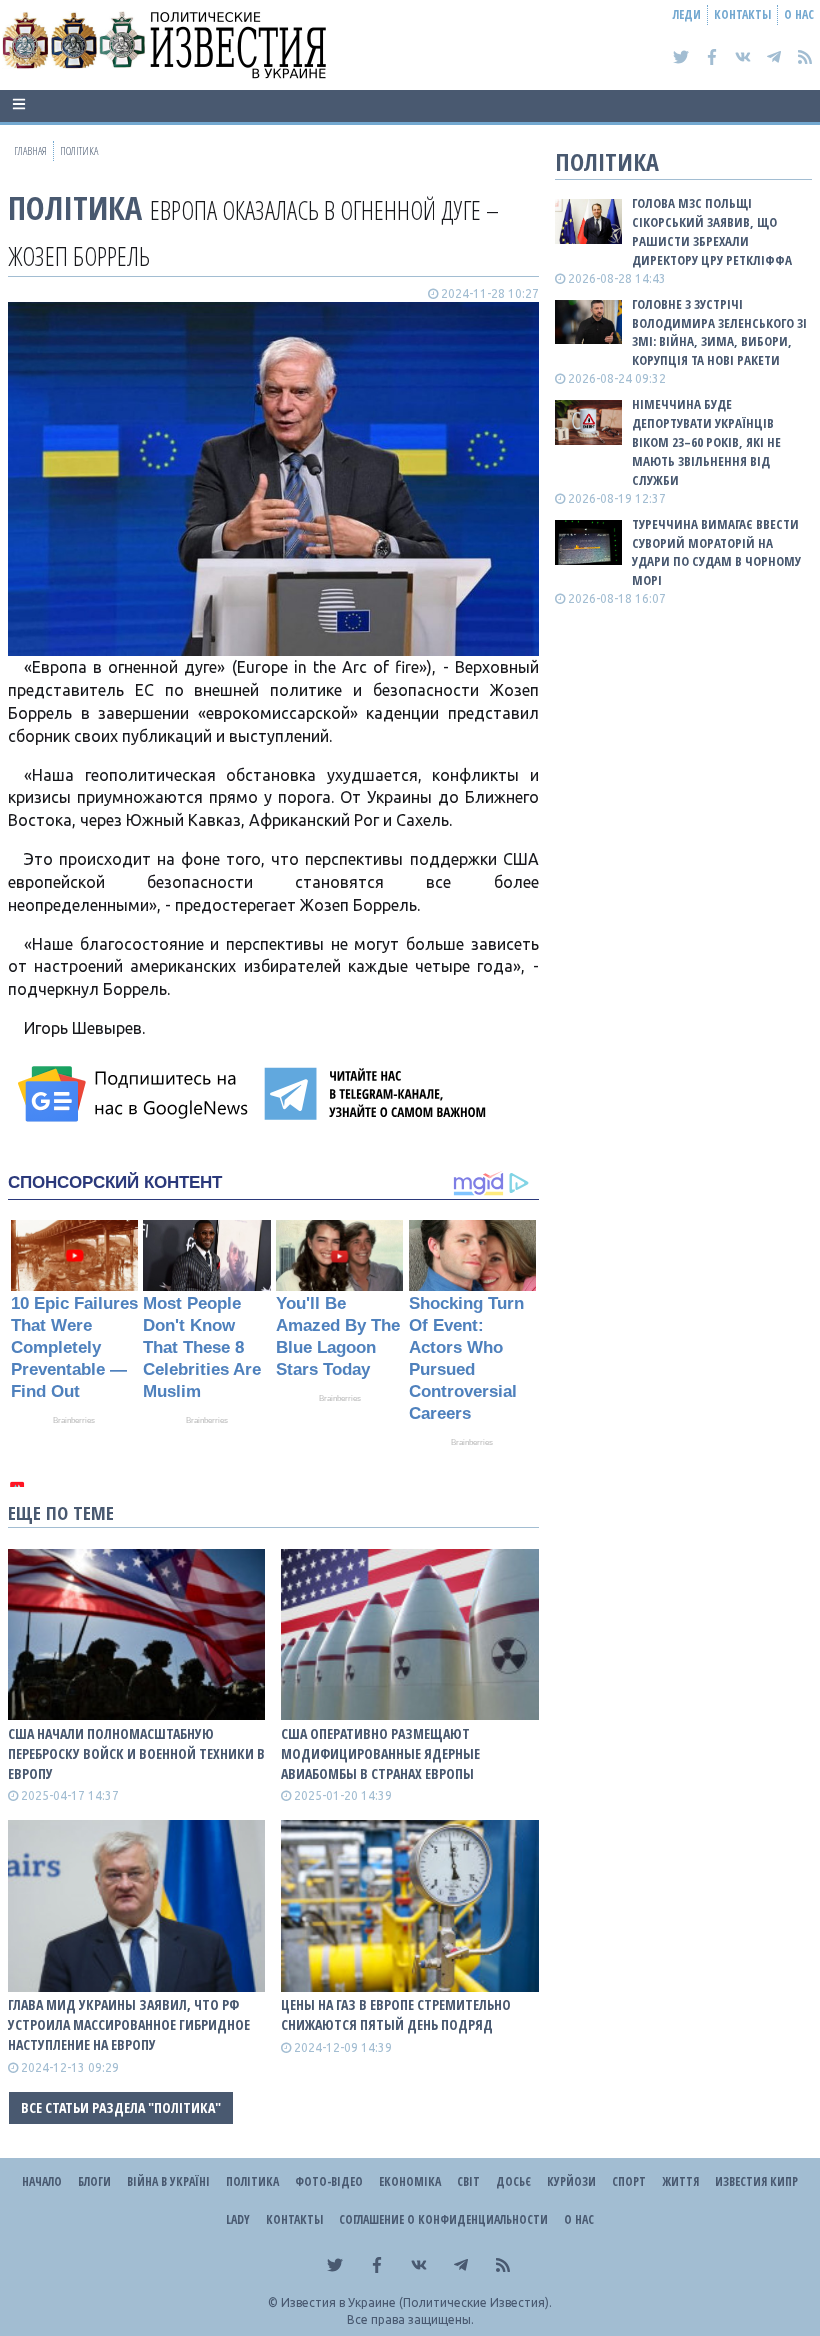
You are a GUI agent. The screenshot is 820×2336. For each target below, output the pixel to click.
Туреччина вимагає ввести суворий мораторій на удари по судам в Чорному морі (716, 552)
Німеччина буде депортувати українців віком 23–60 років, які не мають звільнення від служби (706, 441)
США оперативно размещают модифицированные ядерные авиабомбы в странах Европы (380, 1753)
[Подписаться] (136, 1094)
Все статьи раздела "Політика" (121, 2107)
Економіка (410, 2181)
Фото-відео (329, 2181)
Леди (687, 14)
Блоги (94, 2181)
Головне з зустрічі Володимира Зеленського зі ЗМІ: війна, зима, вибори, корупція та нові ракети (719, 332)
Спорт (629, 2181)
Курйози (571, 2181)
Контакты (742, 14)
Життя (680, 2181)
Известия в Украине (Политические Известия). (416, 2302)
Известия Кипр (756, 2181)
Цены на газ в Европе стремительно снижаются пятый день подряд (396, 2014)
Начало (42, 2181)
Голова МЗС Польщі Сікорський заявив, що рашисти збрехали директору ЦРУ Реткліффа (712, 231)
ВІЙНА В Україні (168, 2181)
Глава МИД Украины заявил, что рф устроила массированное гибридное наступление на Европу (129, 2024)
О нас (799, 14)
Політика (75, 207)
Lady (238, 2219)
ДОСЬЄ (513, 2181)
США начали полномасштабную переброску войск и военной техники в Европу (136, 1753)
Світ (468, 2181)
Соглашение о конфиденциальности (443, 2219)
